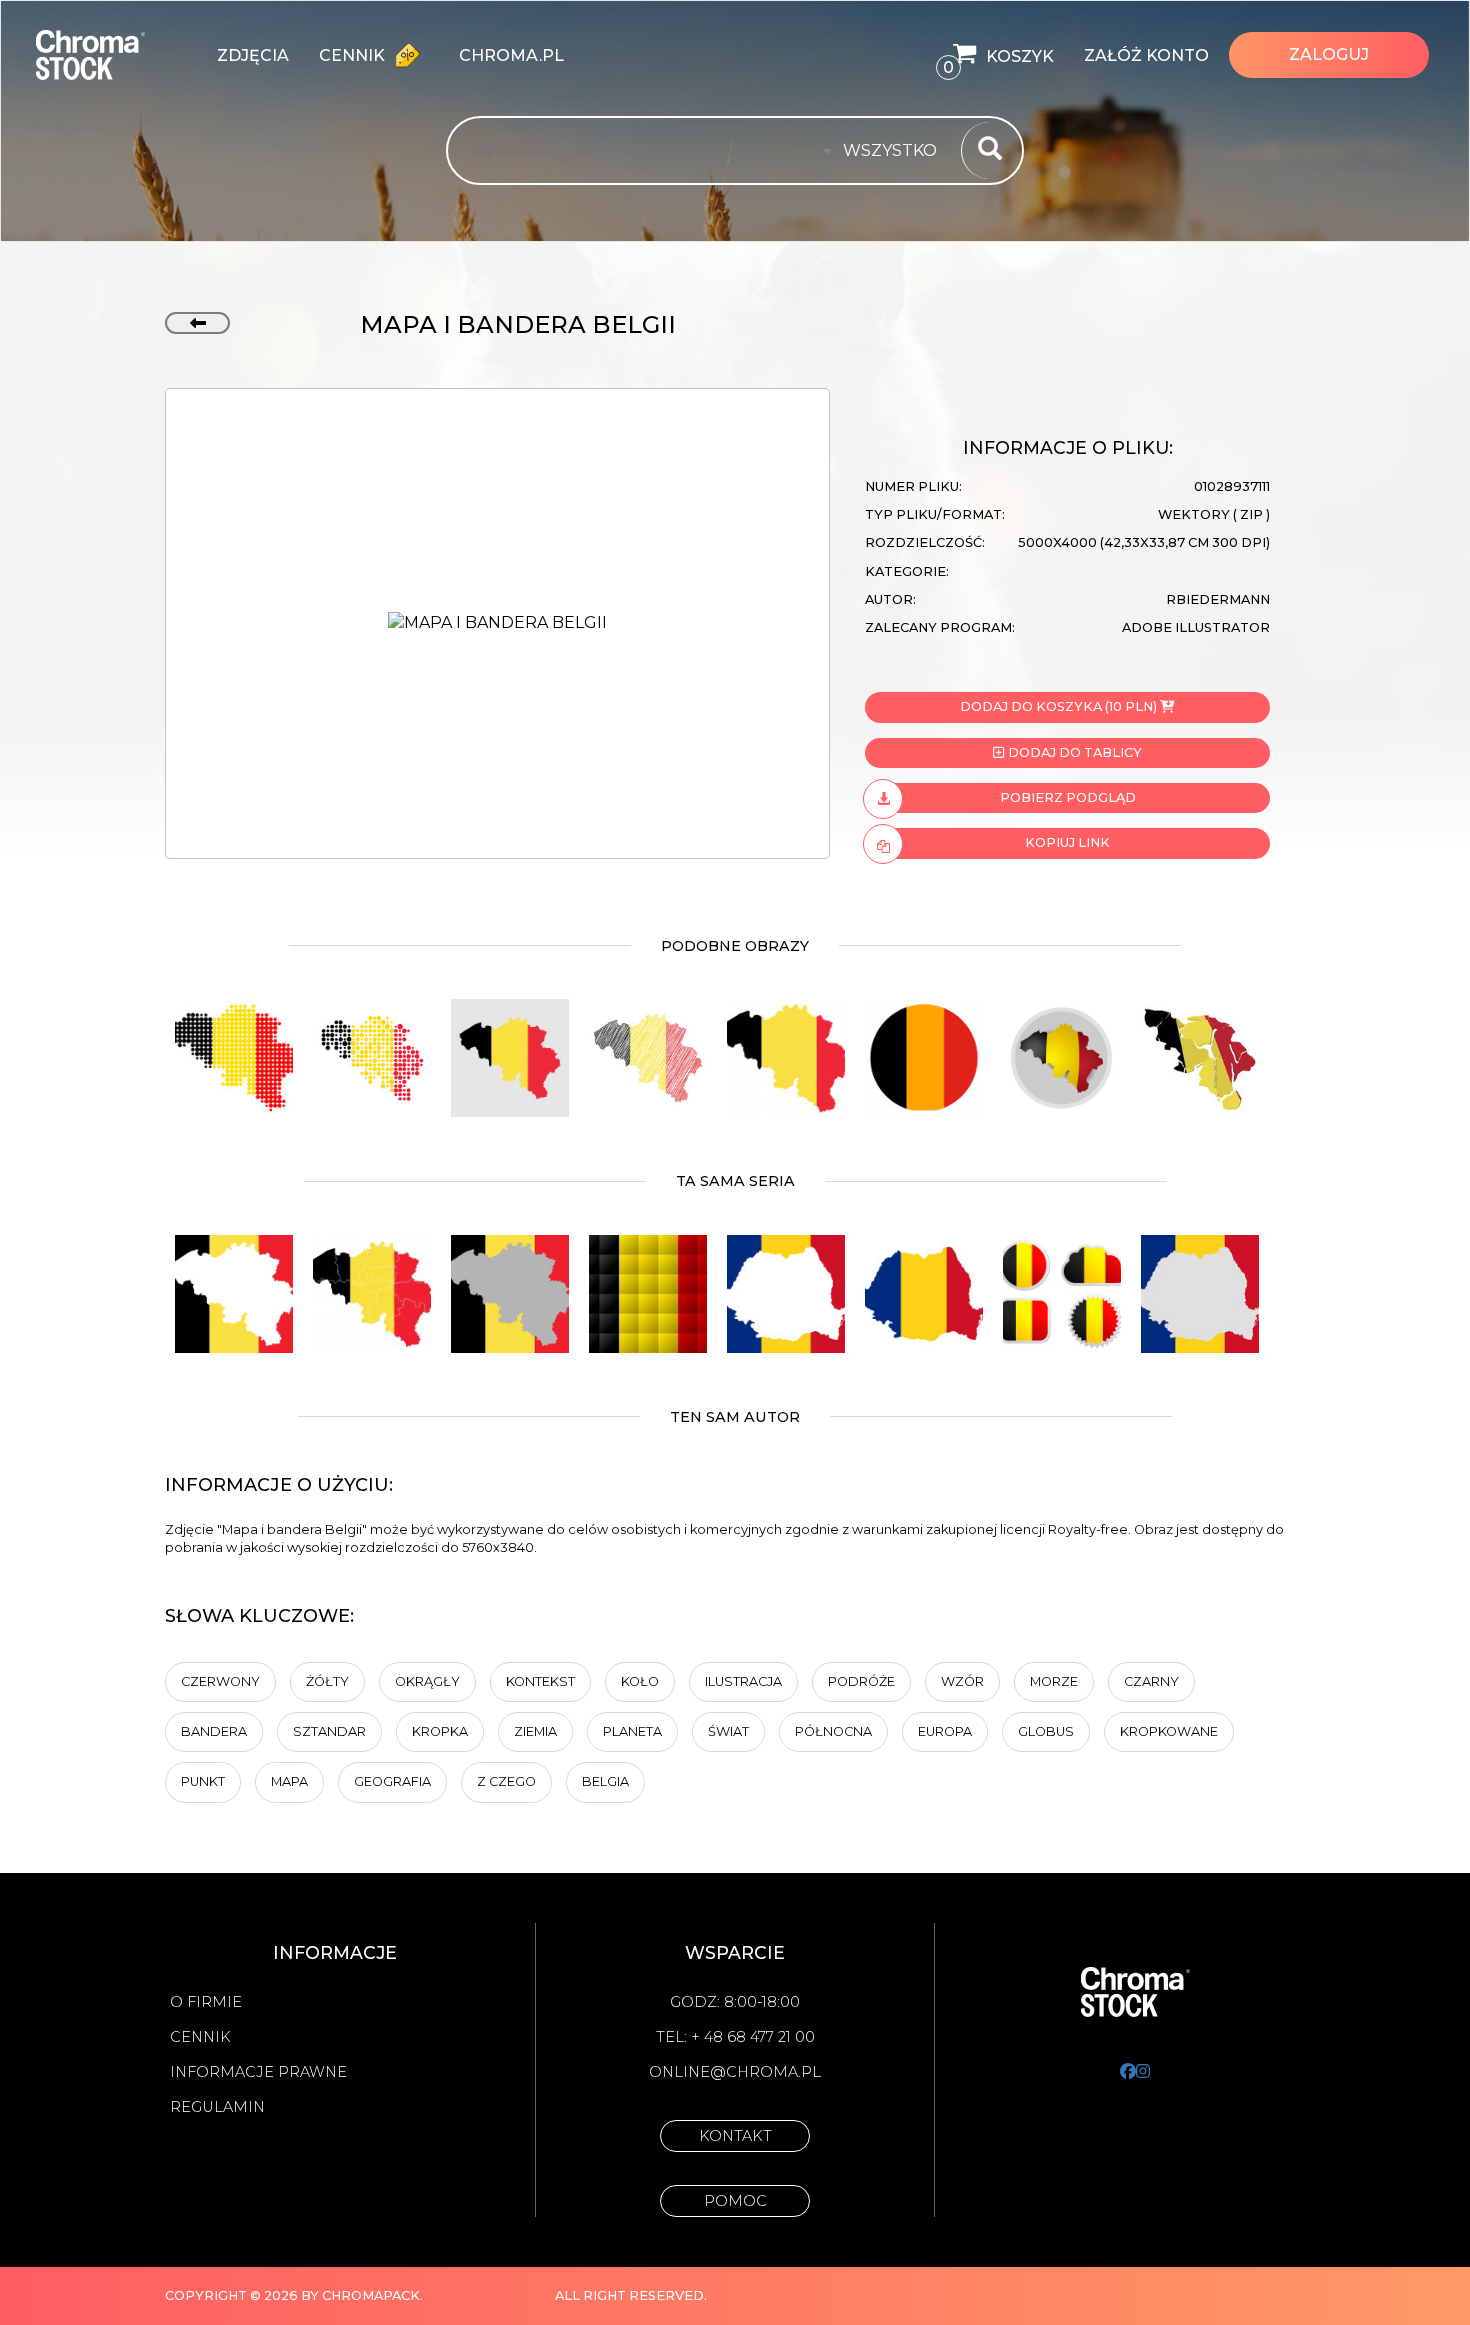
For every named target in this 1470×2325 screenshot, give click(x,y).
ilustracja (743, 1681)
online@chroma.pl (735, 2072)
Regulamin (217, 2107)
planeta (632, 1731)
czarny (1151, 1681)
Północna (833, 1731)
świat (728, 1731)
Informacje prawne (258, 2072)
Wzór (962, 1681)
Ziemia (535, 1731)
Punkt (203, 1781)
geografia (392, 1781)
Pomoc (735, 2201)
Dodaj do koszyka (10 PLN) (1058, 706)
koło (640, 1681)
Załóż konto (1146, 55)
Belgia (605, 1781)
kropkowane (1169, 1731)
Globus (1046, 1731)
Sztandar (329, 1731)
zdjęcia (253, 55)
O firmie (206, 2002)
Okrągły (427, 1681)
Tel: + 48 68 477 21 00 (735, 2037)
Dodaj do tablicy (1073, 752)
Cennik (354, 55)
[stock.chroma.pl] (111, 55)
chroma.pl (511, 55)
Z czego (506, 1781)
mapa (289, 1781)
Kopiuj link (1067, 842)
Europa (945, 1731)
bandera (214, 1731)
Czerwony (220, 1681)
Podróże (861, 1681)
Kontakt (735, 2136)
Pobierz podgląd (1068, 797)
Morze (1054, 1681)
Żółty (327, 1681)
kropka (440, 1731)
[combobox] (896, 151)
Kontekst (540, 1681)
